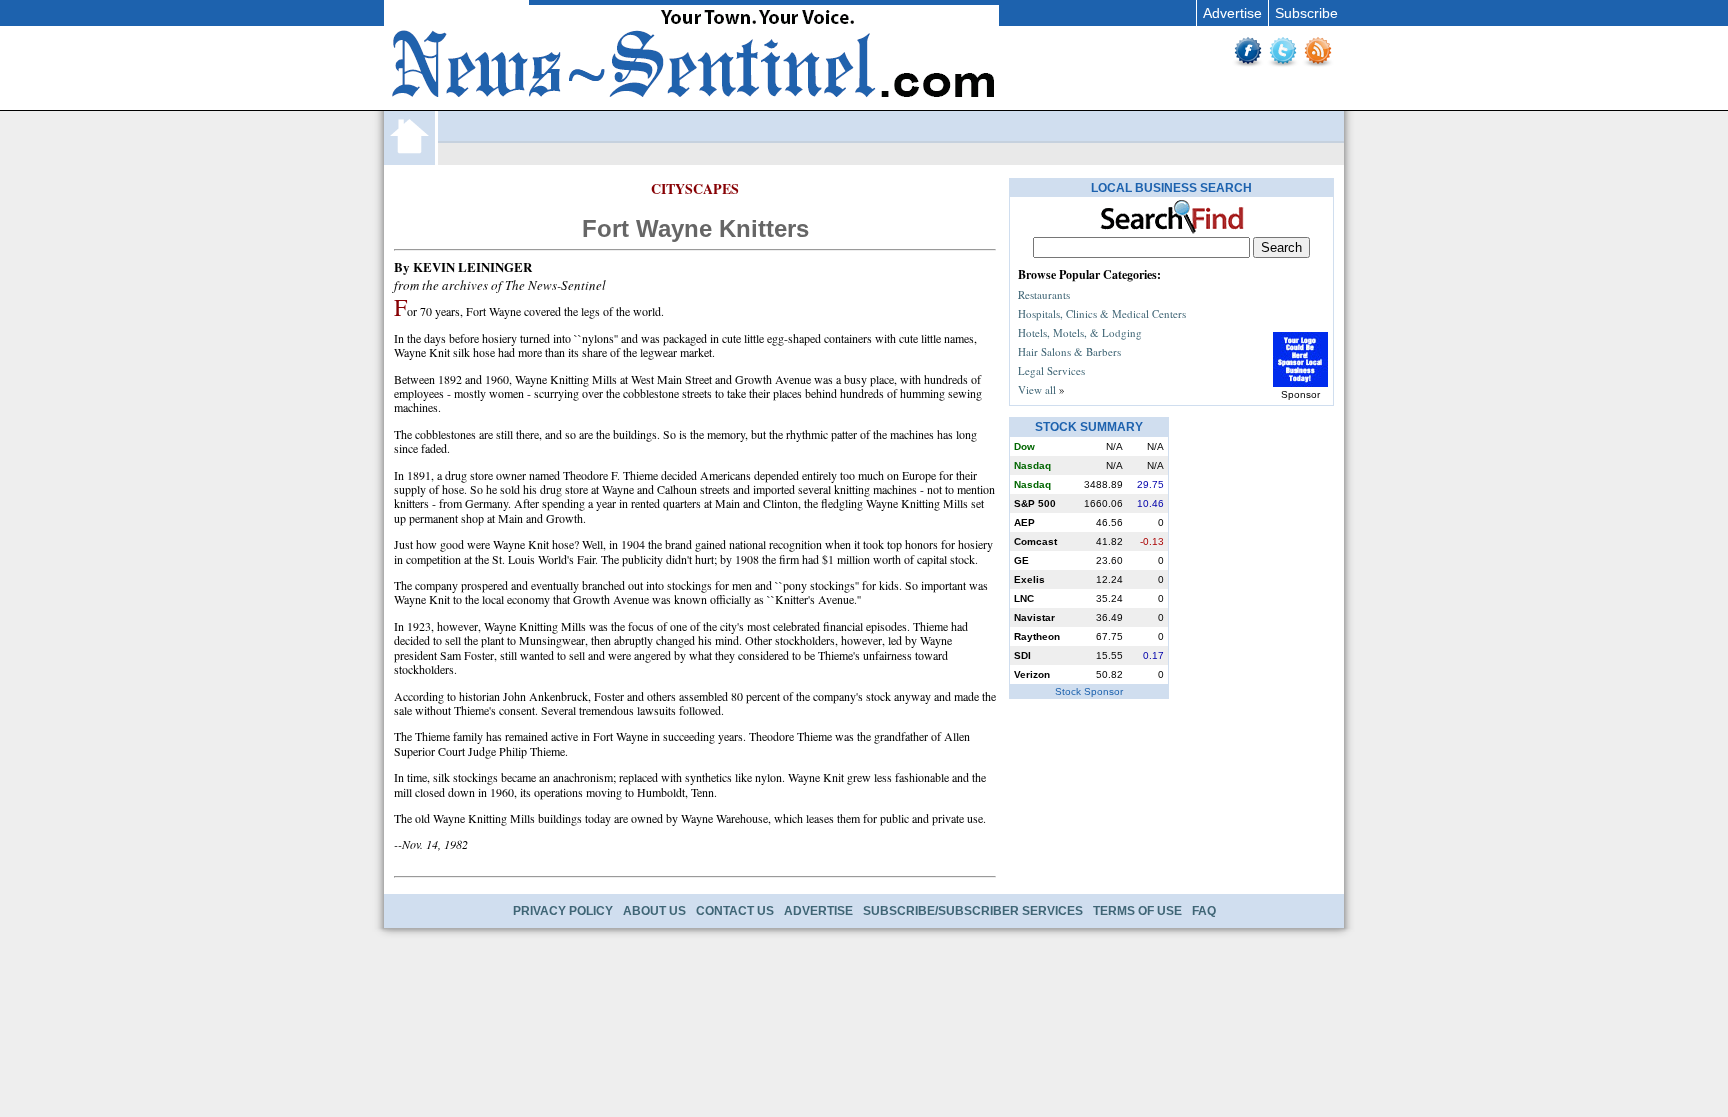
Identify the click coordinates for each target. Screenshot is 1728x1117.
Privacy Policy (563, 911)
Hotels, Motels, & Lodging (1080, 332)
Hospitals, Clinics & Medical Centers (1102, 313)
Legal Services (1051, 370)
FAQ (1204, 911)
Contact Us (735, 911)
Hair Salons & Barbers (1069, 351)
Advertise (1232, 13)
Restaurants (1044, 294)
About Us (654, 911)
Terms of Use (1137, 911)
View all (1037, 389)
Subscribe (1306, 13)
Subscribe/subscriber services (973, 911)
